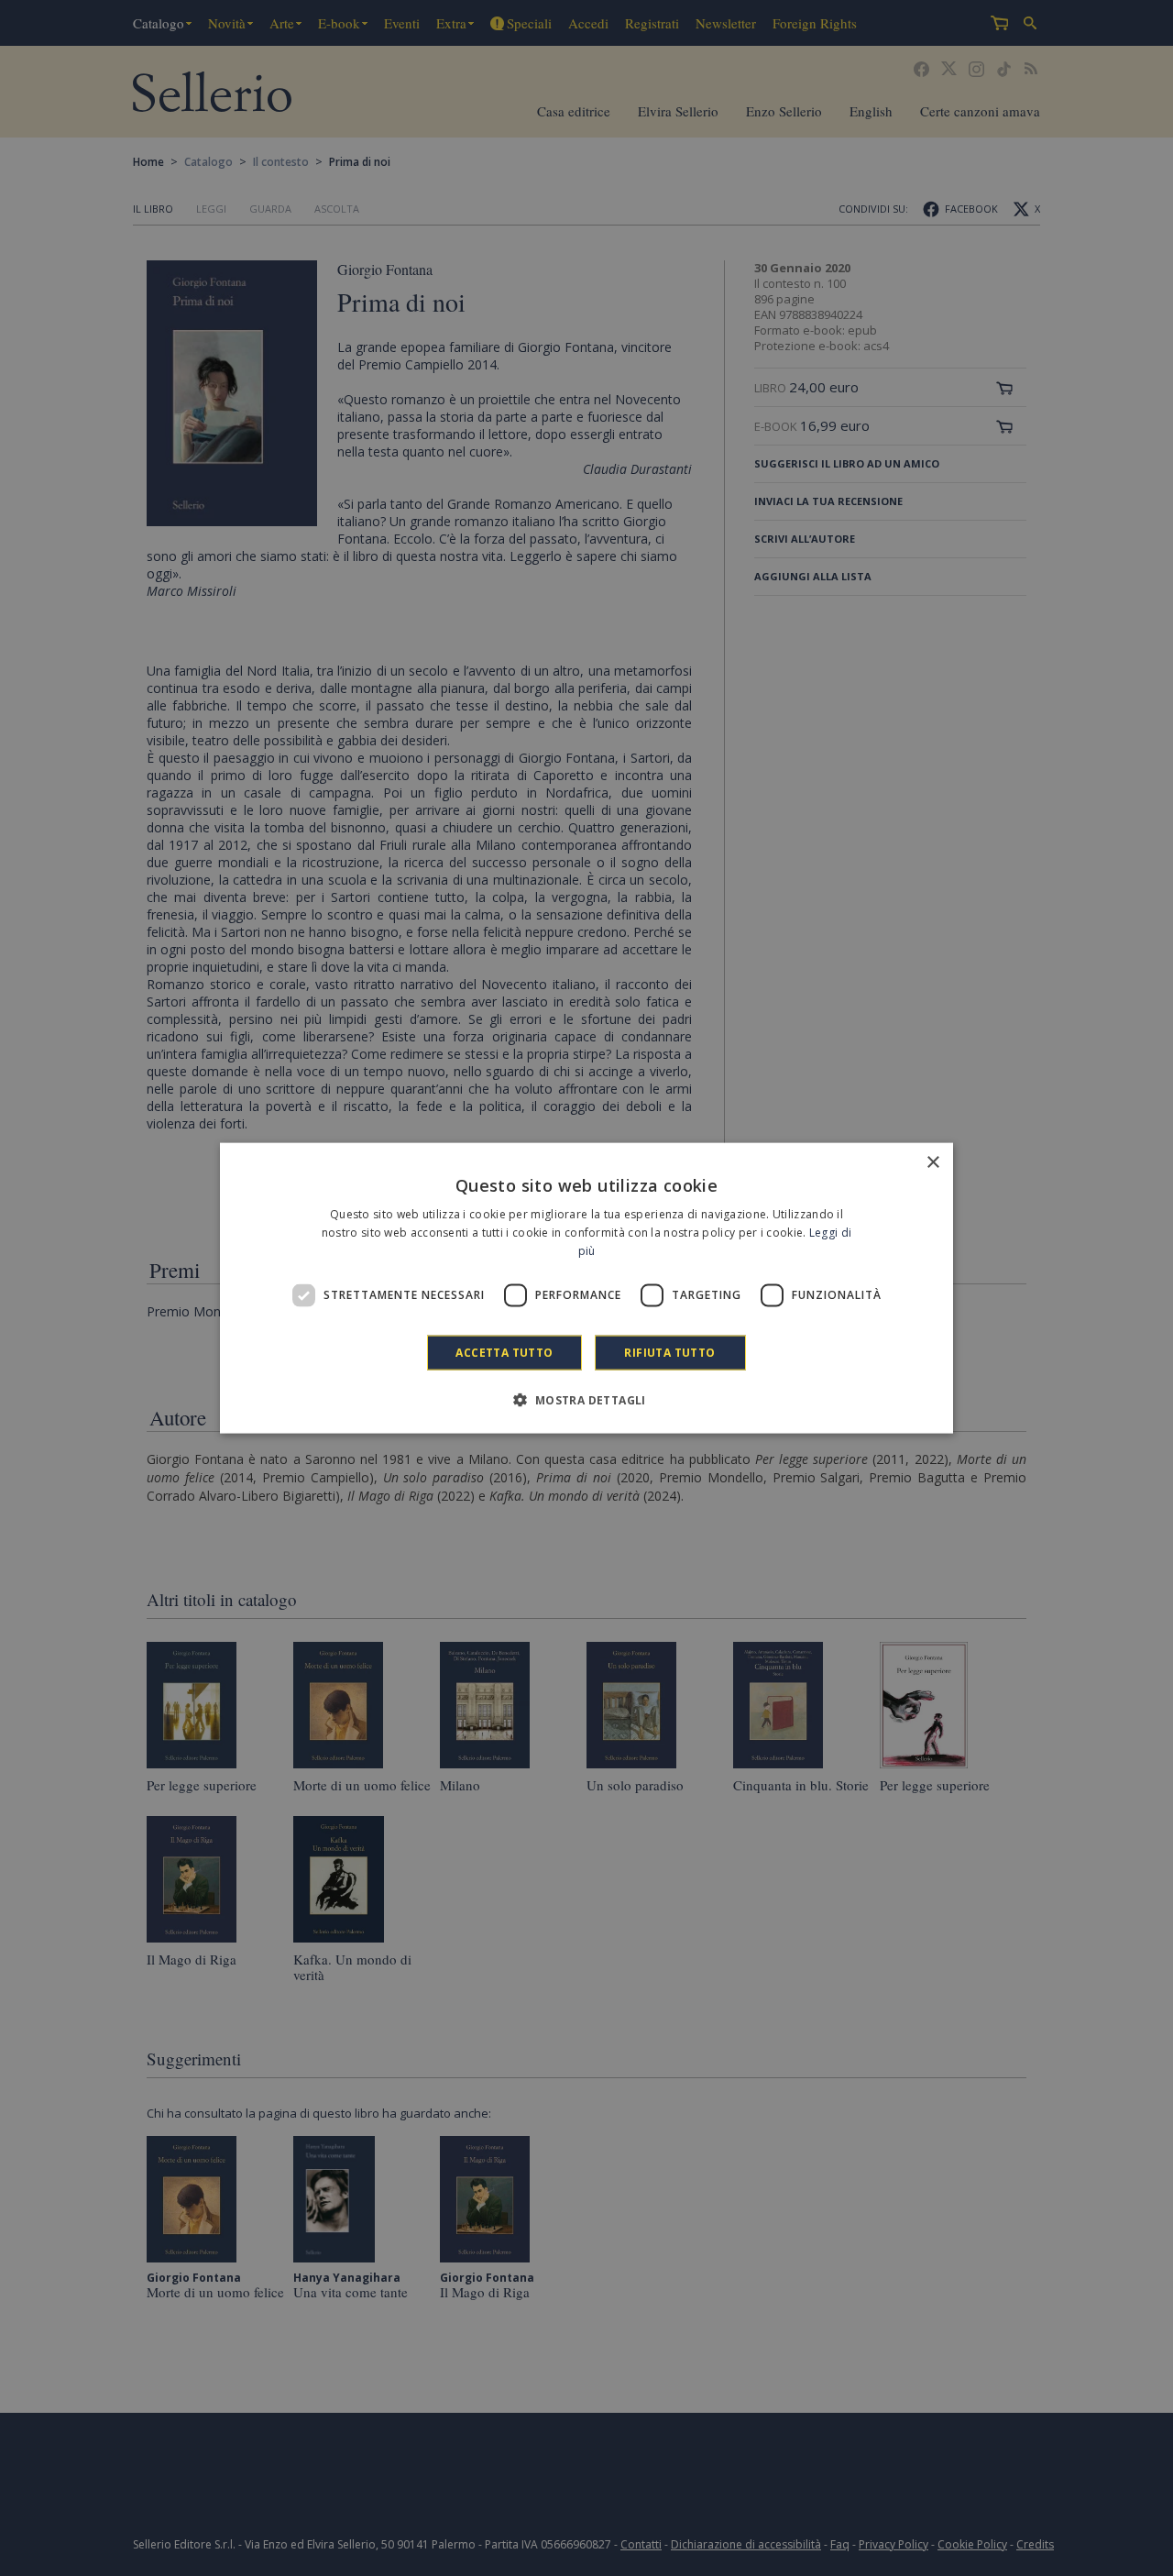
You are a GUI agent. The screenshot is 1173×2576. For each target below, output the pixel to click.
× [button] (932, 1163)
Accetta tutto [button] (504, 1352)
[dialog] (586, 1288)
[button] (586, 1399)
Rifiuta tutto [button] (669, 1352)
